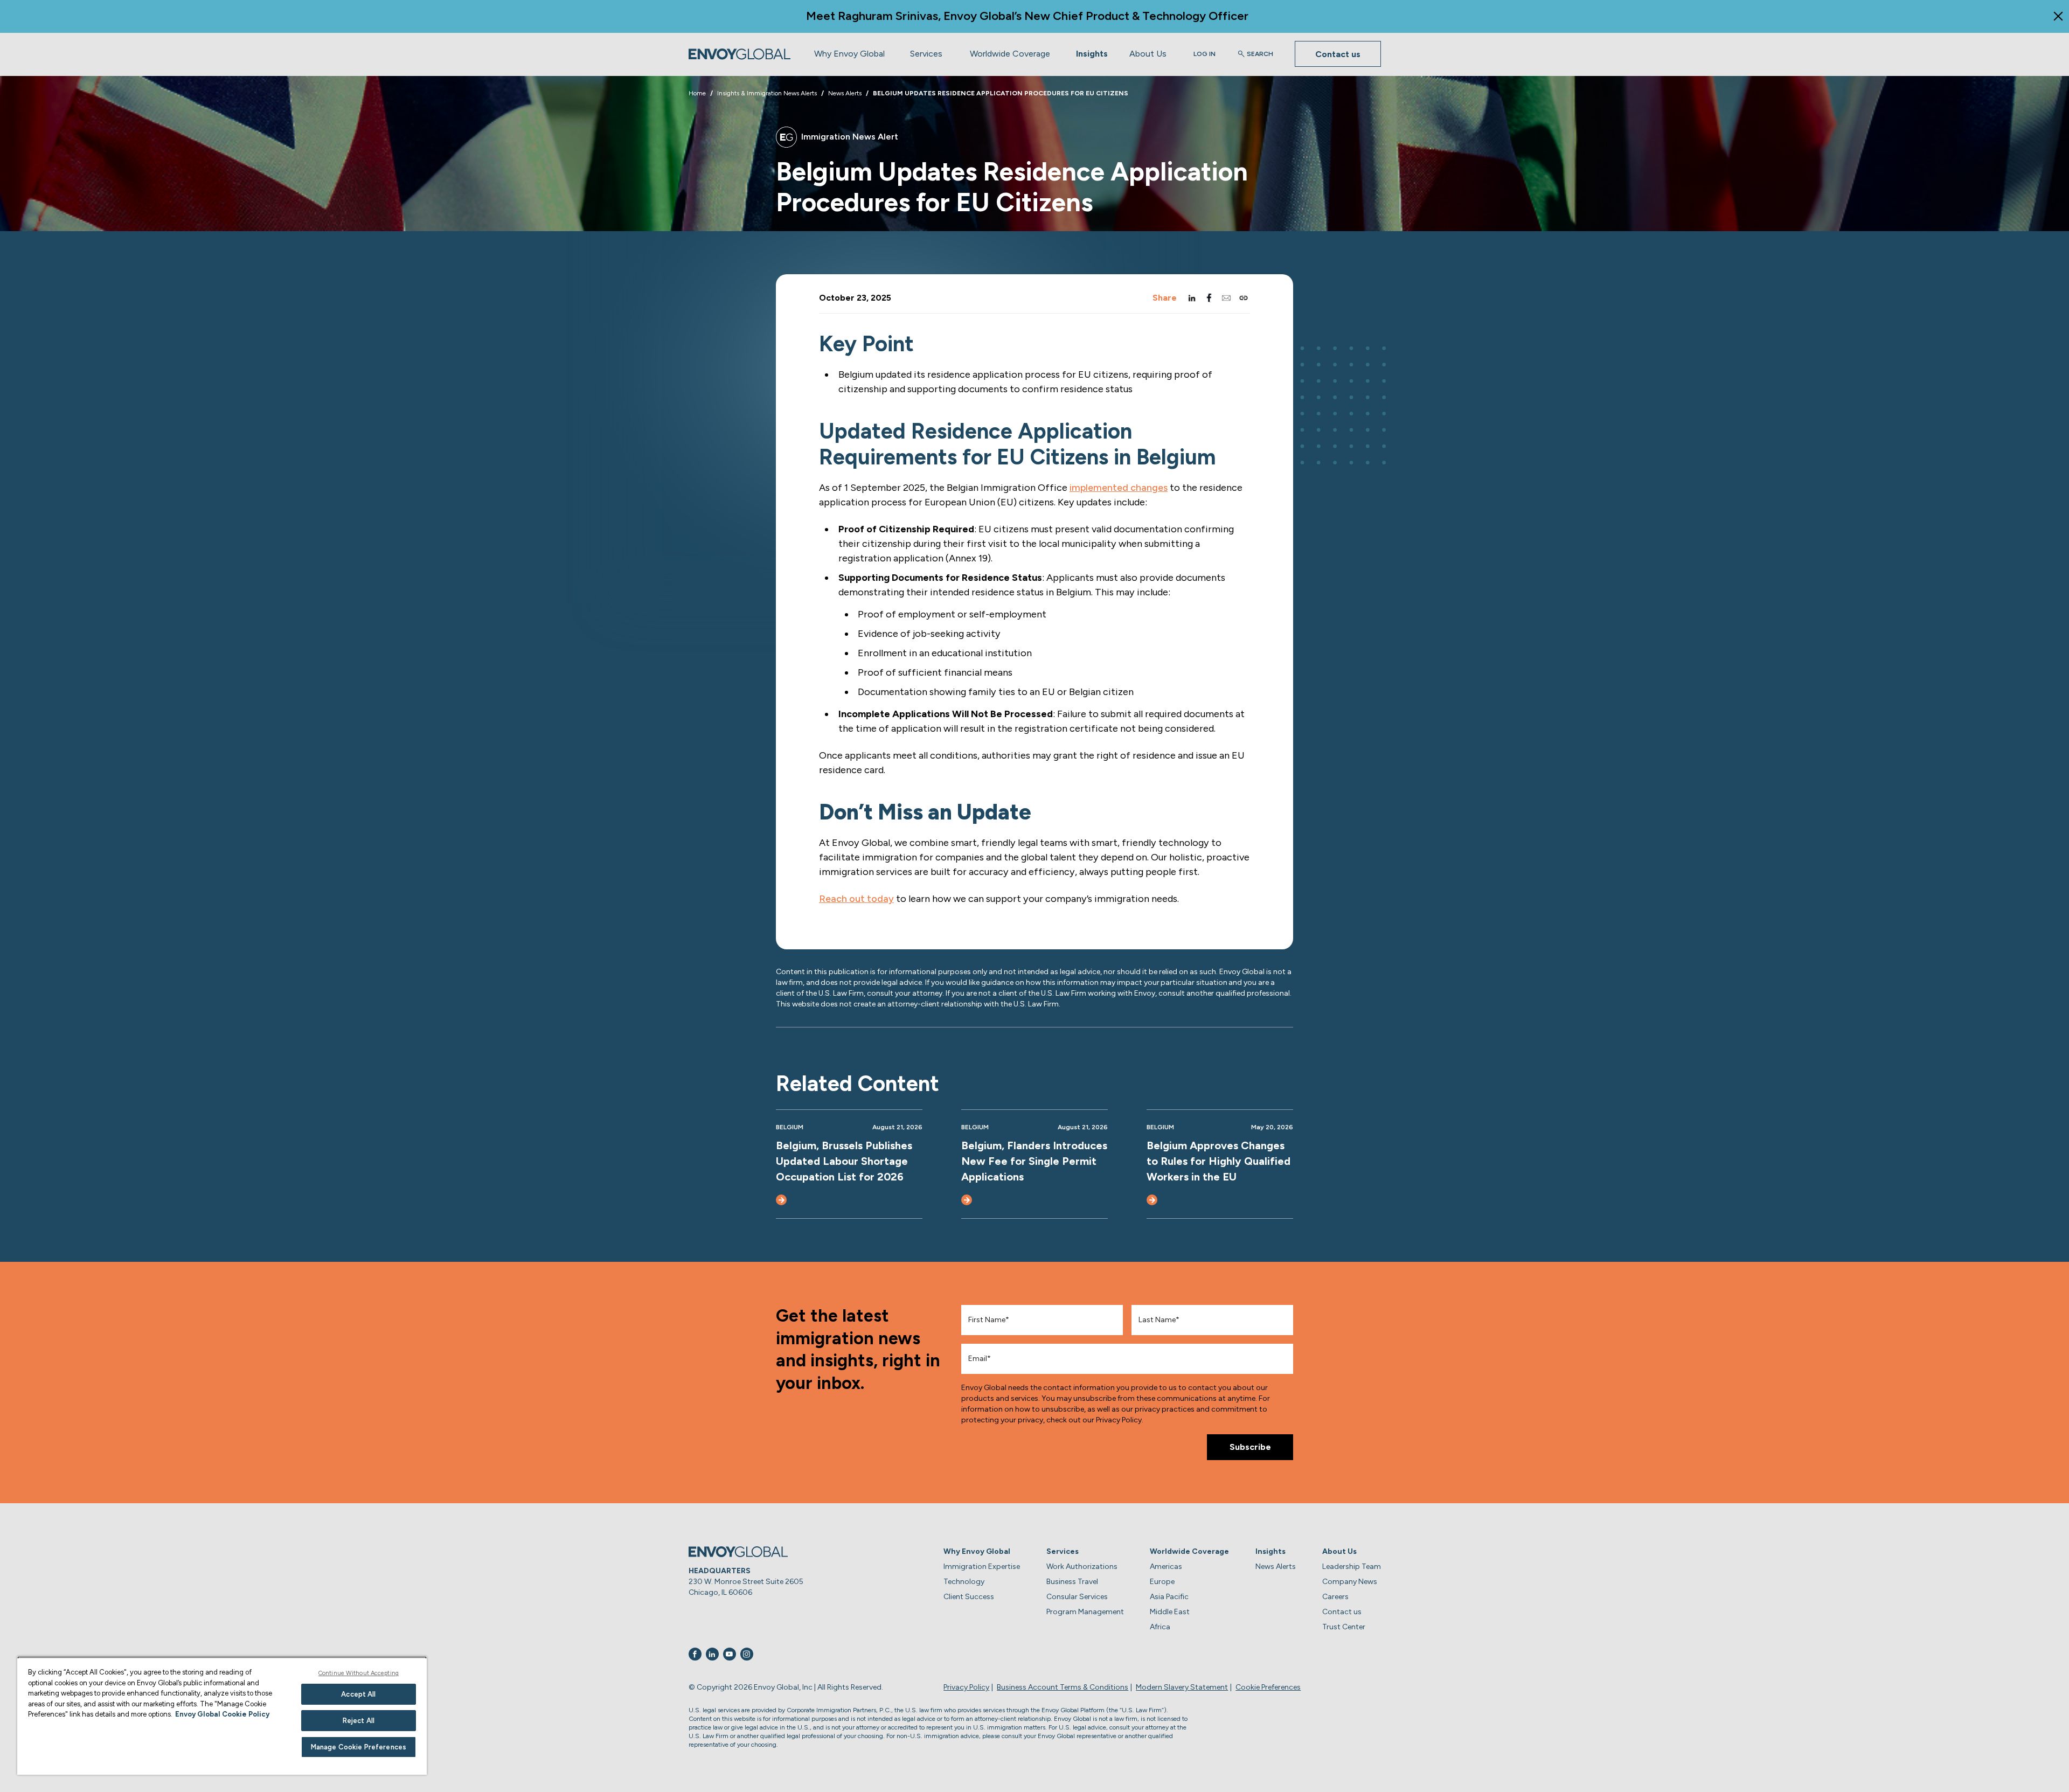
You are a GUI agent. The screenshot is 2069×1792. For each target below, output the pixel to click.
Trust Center (1344, 1627)
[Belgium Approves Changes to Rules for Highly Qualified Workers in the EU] (1152, 1200)
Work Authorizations (1082, 1567)
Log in (1204, 54)
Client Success (969, 1597)
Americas (1166, 1567)
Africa (1160, 1627)
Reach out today (856, 899)
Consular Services (1077, 1597)
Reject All (359, 1721)
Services (926, 54)
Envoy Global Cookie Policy (222, 1714)
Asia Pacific (1169, 1597)
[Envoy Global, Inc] (740, 54)
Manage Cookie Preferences (359, 1747)
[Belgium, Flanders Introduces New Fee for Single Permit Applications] (967, 1200)
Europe (1162, 1582)
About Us (1148, 54)
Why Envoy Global (849, 54)
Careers (1335, 1597)
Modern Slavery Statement (1182, 1687)
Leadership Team (1352, 1567)
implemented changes (1119, 488)
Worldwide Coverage (1010, 54)
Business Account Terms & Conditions (1063, 1687)
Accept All (358, 1694)
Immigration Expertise (982, 1567)
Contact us (1338, 54)
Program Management (1085, 1612)
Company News (1350, 1582)
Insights (1092, 54)
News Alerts (1276, 1567)
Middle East (1170, 1612)
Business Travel (1072, 1582)
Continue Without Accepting (359, 1673)
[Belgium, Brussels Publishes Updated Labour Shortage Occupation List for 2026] (781, 1200)
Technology (964, 1582)
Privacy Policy (966, 1687)
